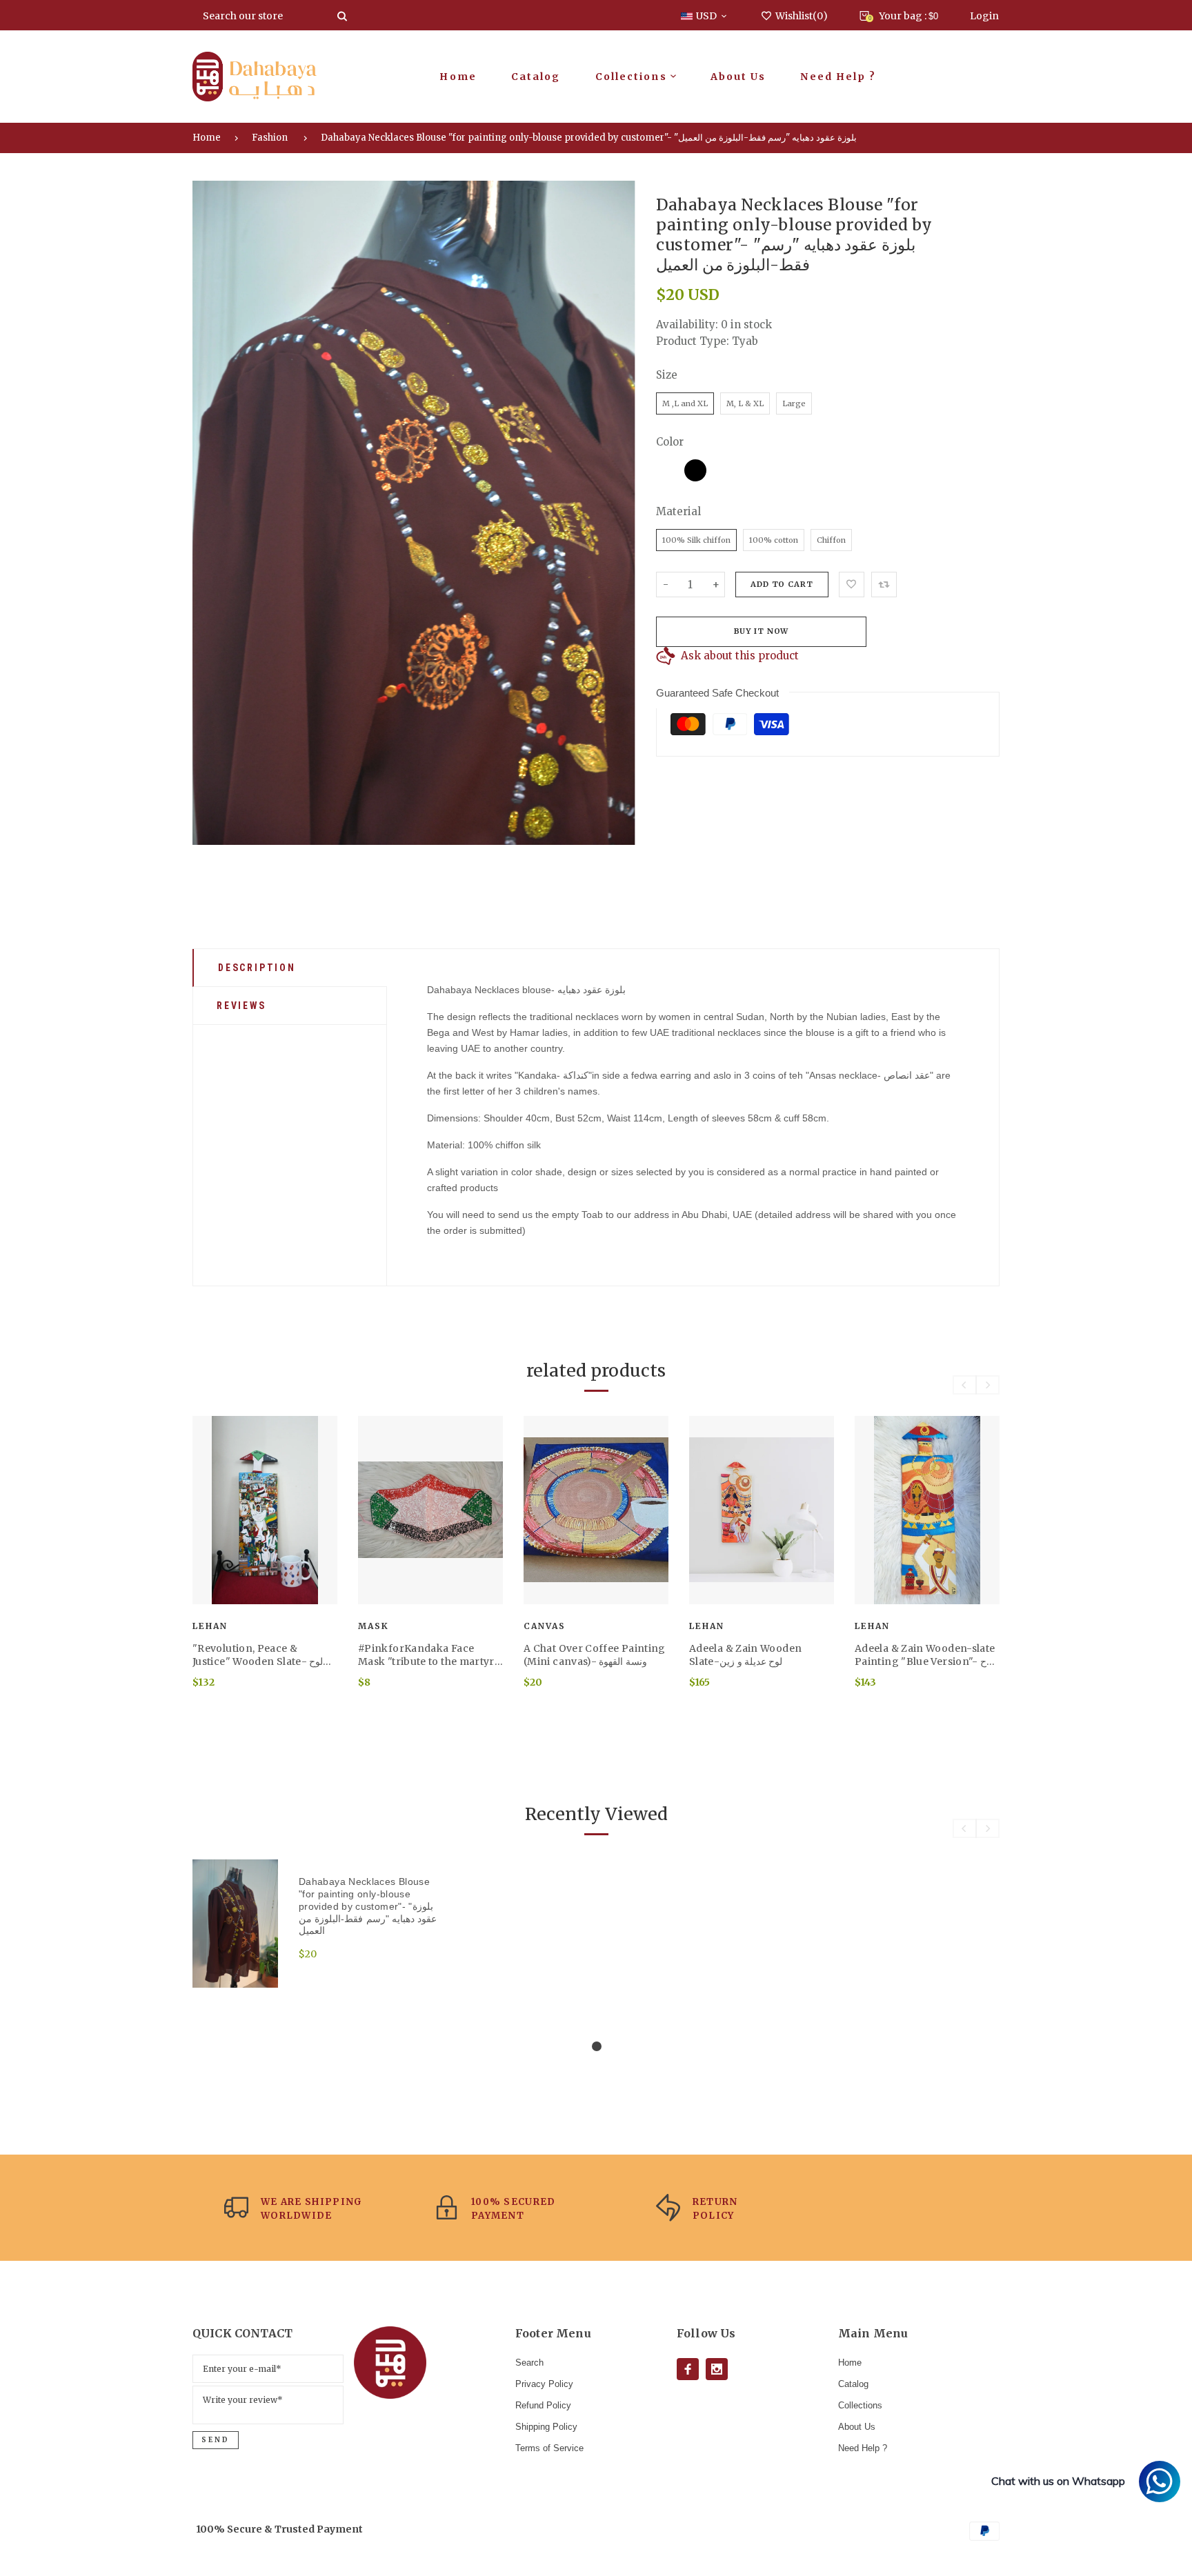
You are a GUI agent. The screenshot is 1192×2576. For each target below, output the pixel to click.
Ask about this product (740, 656)
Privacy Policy (544, 2384)
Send (216, 2440)
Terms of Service (549, 2448)
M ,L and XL (685, 403)
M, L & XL (745, 403)
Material (678, 511)
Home (207, 138)
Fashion (270, 138)
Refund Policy (543, 2405)
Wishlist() (802, 16)
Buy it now (762, 631)
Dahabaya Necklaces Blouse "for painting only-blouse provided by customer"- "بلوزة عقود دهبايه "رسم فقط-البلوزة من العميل (589, 138)
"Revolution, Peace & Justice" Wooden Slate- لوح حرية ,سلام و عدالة (258, 1655)
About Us (857, 2427)
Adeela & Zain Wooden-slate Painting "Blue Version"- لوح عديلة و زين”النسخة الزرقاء (925, 1655)
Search (529, 2363)
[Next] (615, 512)
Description (257, 968)
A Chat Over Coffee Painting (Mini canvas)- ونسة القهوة (595, 1655)
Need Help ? (863, 2448)
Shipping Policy (546, 2427)
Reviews (241, 1006)
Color (670, 442)
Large (794, 403)
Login (984, 16)
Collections (860, 2405)
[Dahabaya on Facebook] (688, 2369)
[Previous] (212, 512)
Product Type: (693, 341)
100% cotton (774, 540)
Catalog (853, 2384)
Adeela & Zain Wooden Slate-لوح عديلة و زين (745, 1655)
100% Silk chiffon (696, 540)
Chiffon (831, 540)
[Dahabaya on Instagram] (717, 2369)
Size (667, 375)
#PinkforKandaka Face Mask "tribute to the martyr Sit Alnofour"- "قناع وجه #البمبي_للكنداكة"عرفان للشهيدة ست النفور (426, 1655)
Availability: (688, 325)
